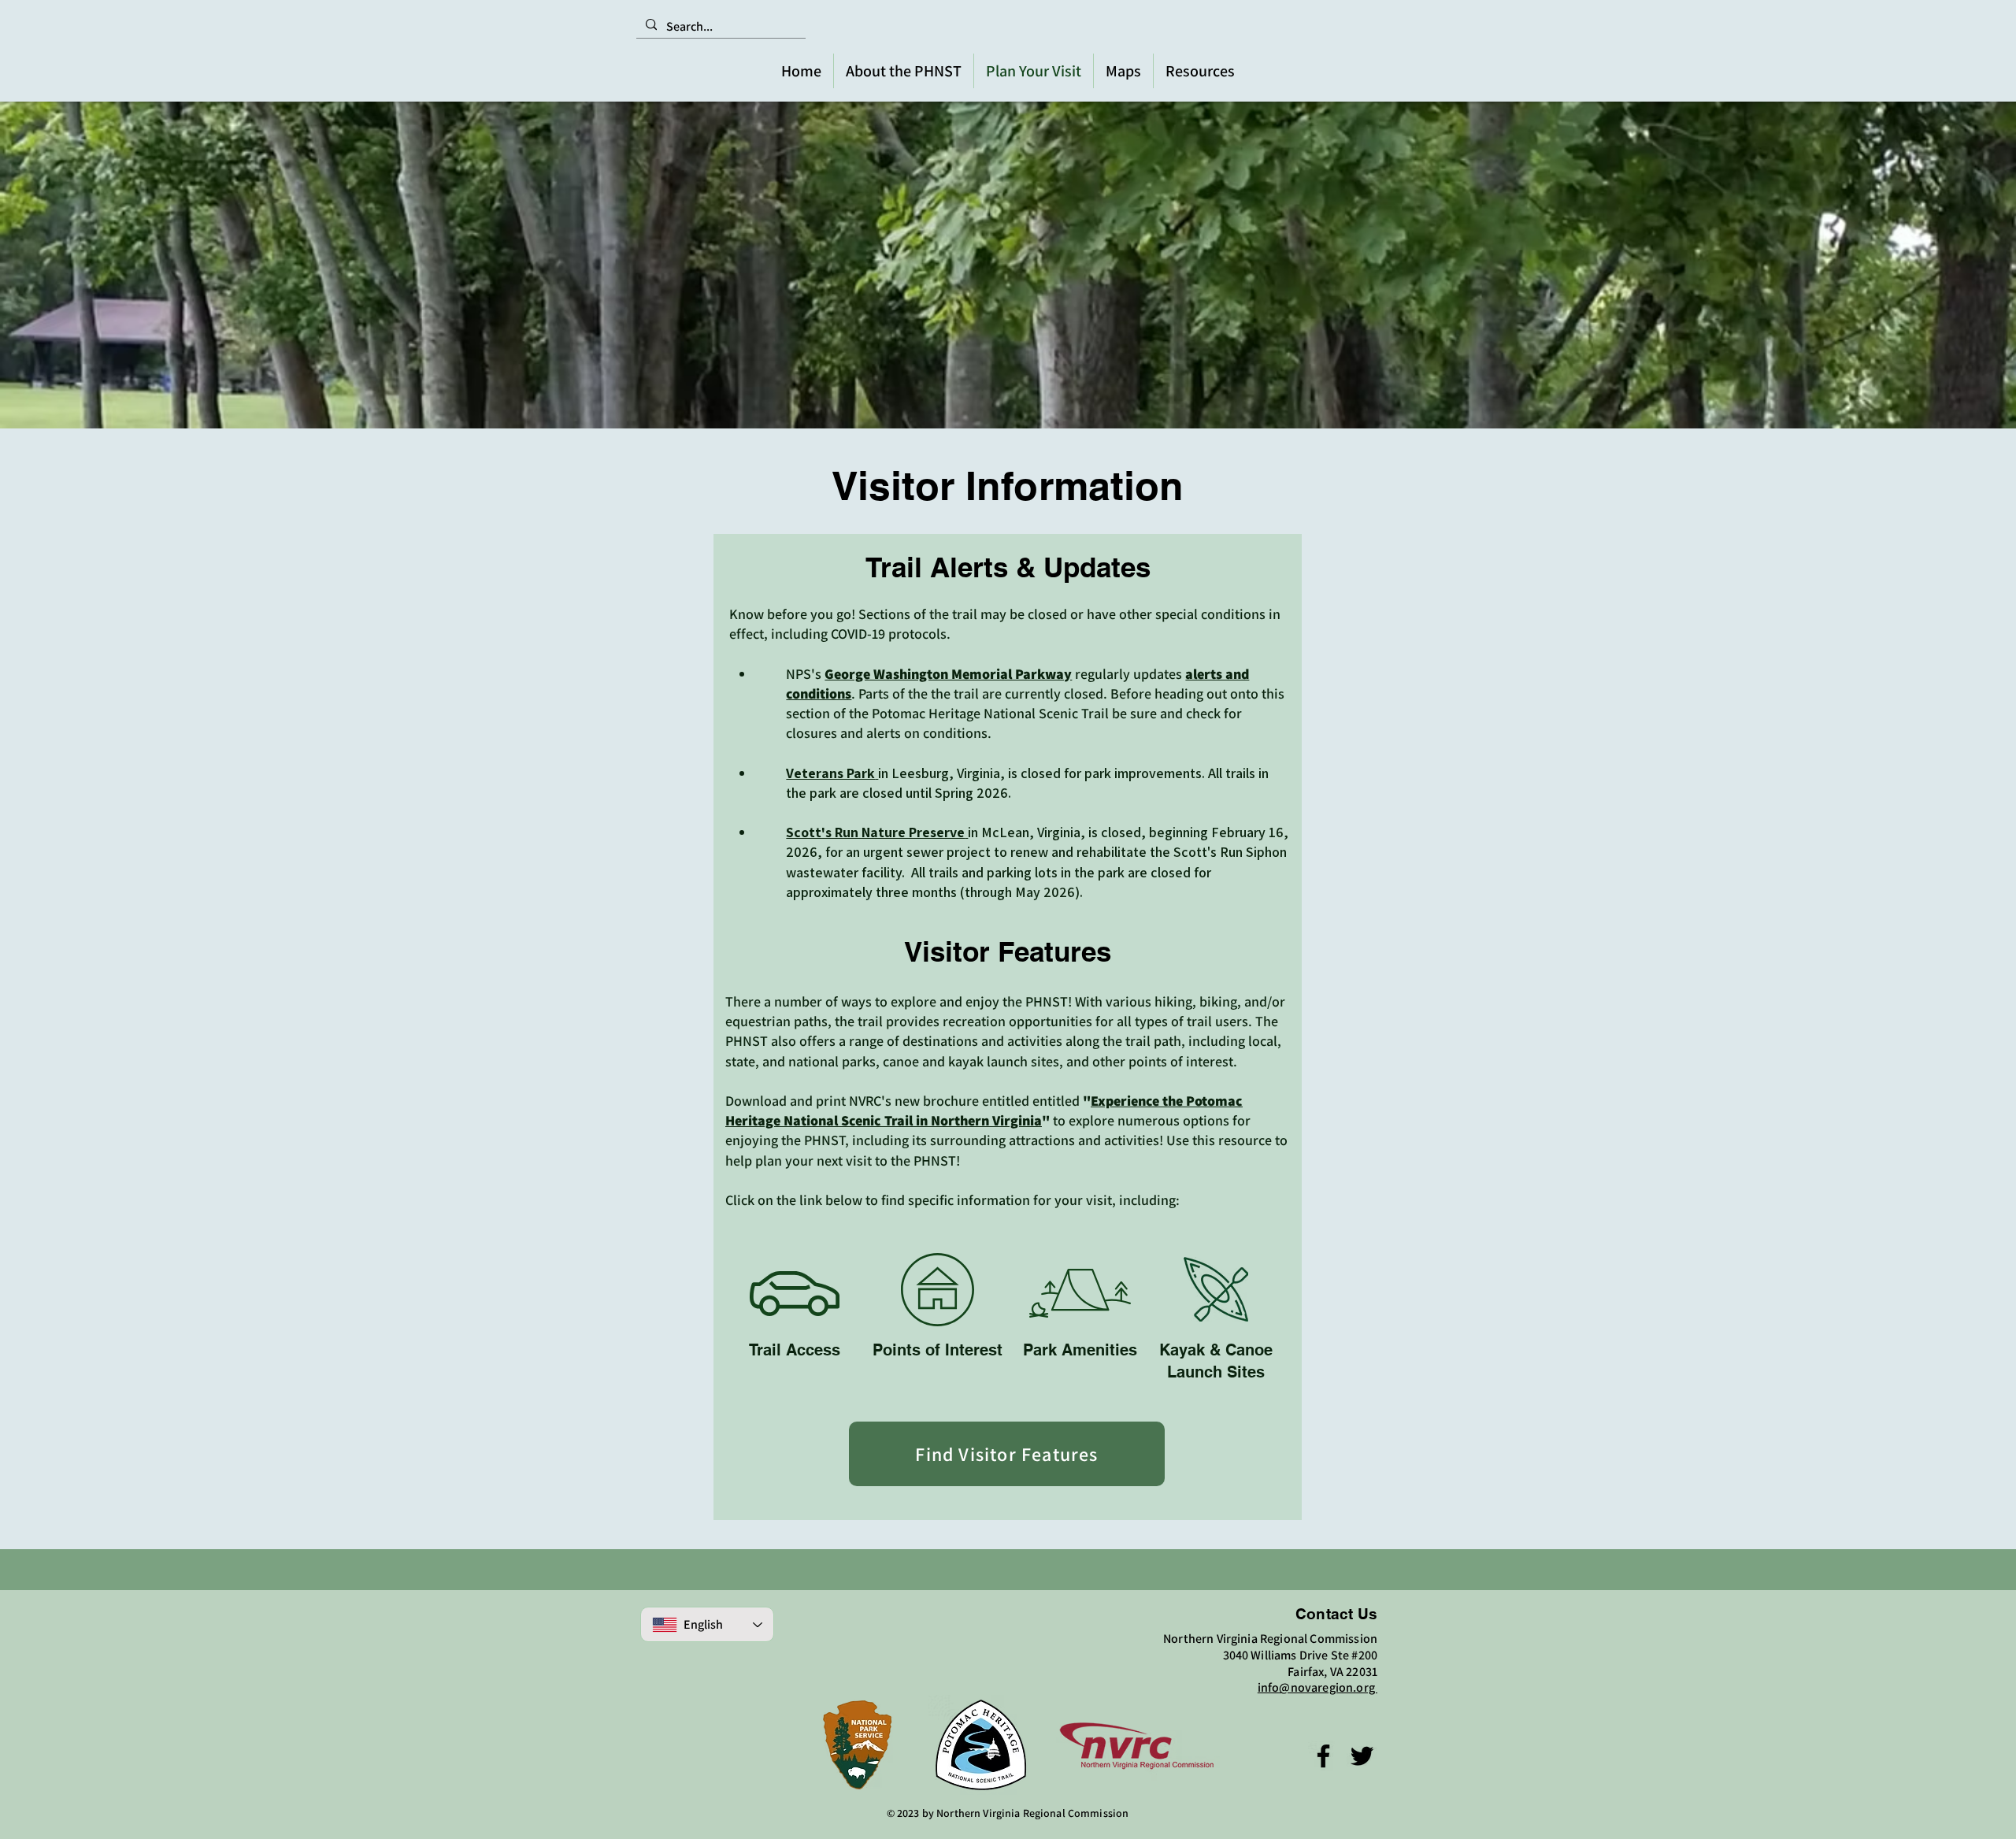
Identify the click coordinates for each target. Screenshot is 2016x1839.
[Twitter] (1362, 1756)
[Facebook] (1323, 1756)
